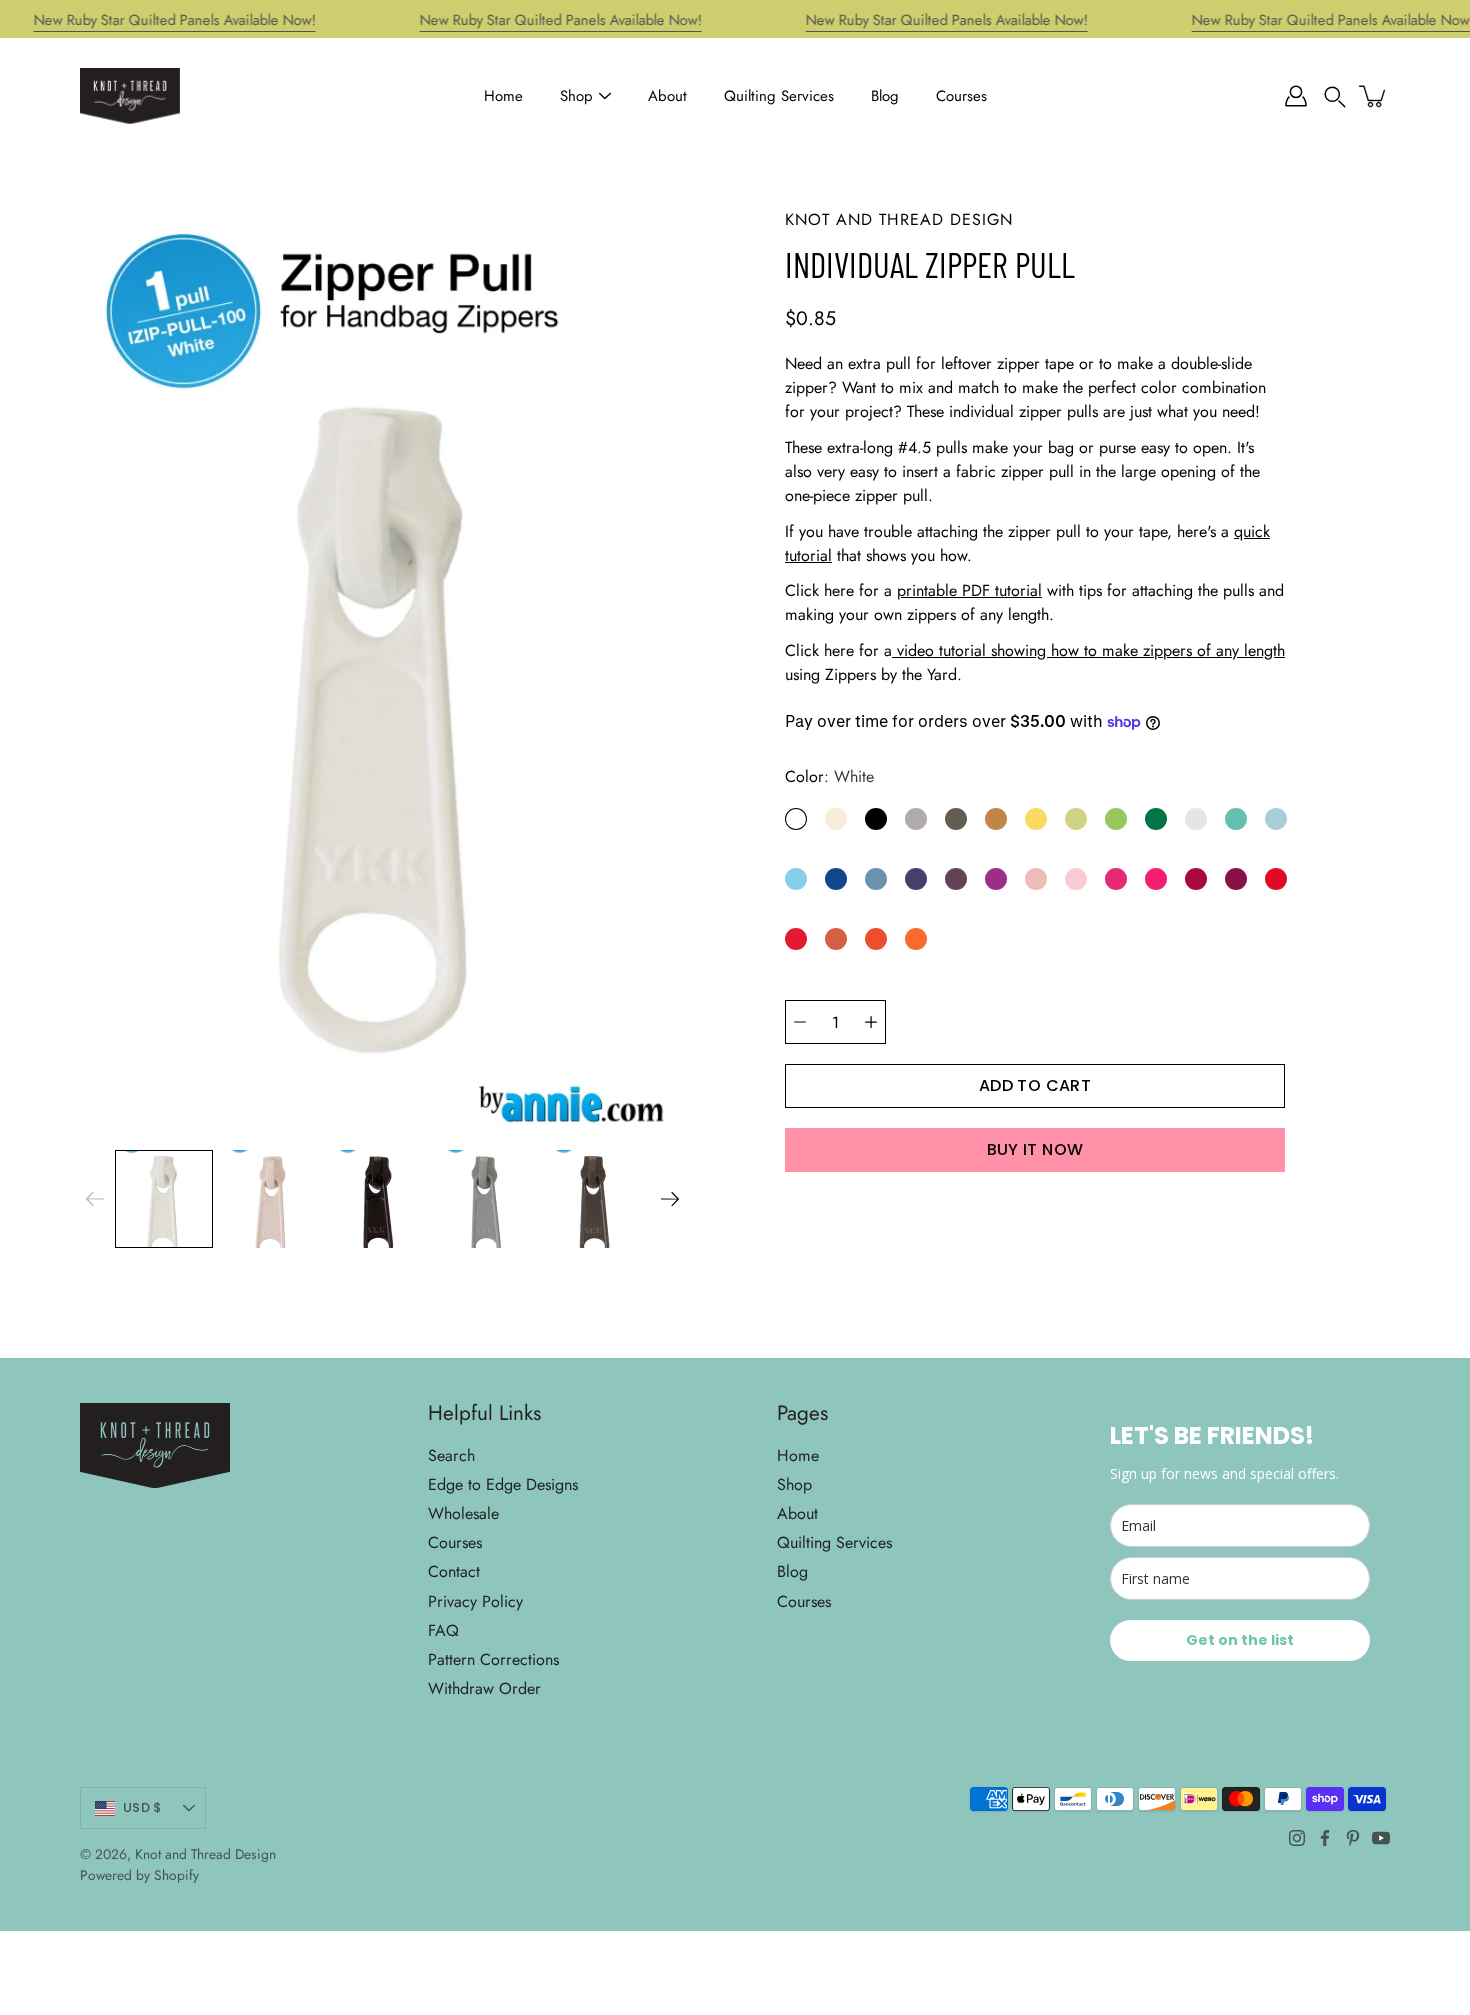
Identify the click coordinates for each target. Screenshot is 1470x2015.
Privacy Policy (475, 1601)
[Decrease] (800, 1022)
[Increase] (871, 1022)
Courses (961, 96)
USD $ (142, 1807)
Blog (885, 96)
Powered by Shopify (139, 1875)
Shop (576, 96)
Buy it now (1035, 1149)
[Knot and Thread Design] (130, 96)
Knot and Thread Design (205, 1854)
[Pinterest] (1353, 1838)
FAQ (443, 1630)
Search (451, 1455)
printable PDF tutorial (969, 590)
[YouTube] (1381, 1838)
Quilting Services (779, 96)
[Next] (670, 1199)
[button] (1335, 96)
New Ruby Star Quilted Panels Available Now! (175, 20)
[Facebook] (1325, 1838)
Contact (454, 1571)
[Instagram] (1297, 1838)
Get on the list (1240, 1640)
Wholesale (463, 1513)
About (667, 96)
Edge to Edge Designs (503, 1484)
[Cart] (1374, 96)
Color (829, 776)
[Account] (1296, 96)
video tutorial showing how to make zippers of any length (1088, 650)
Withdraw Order (484, 1688)
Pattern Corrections (493, 1659)
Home (503, 96)
